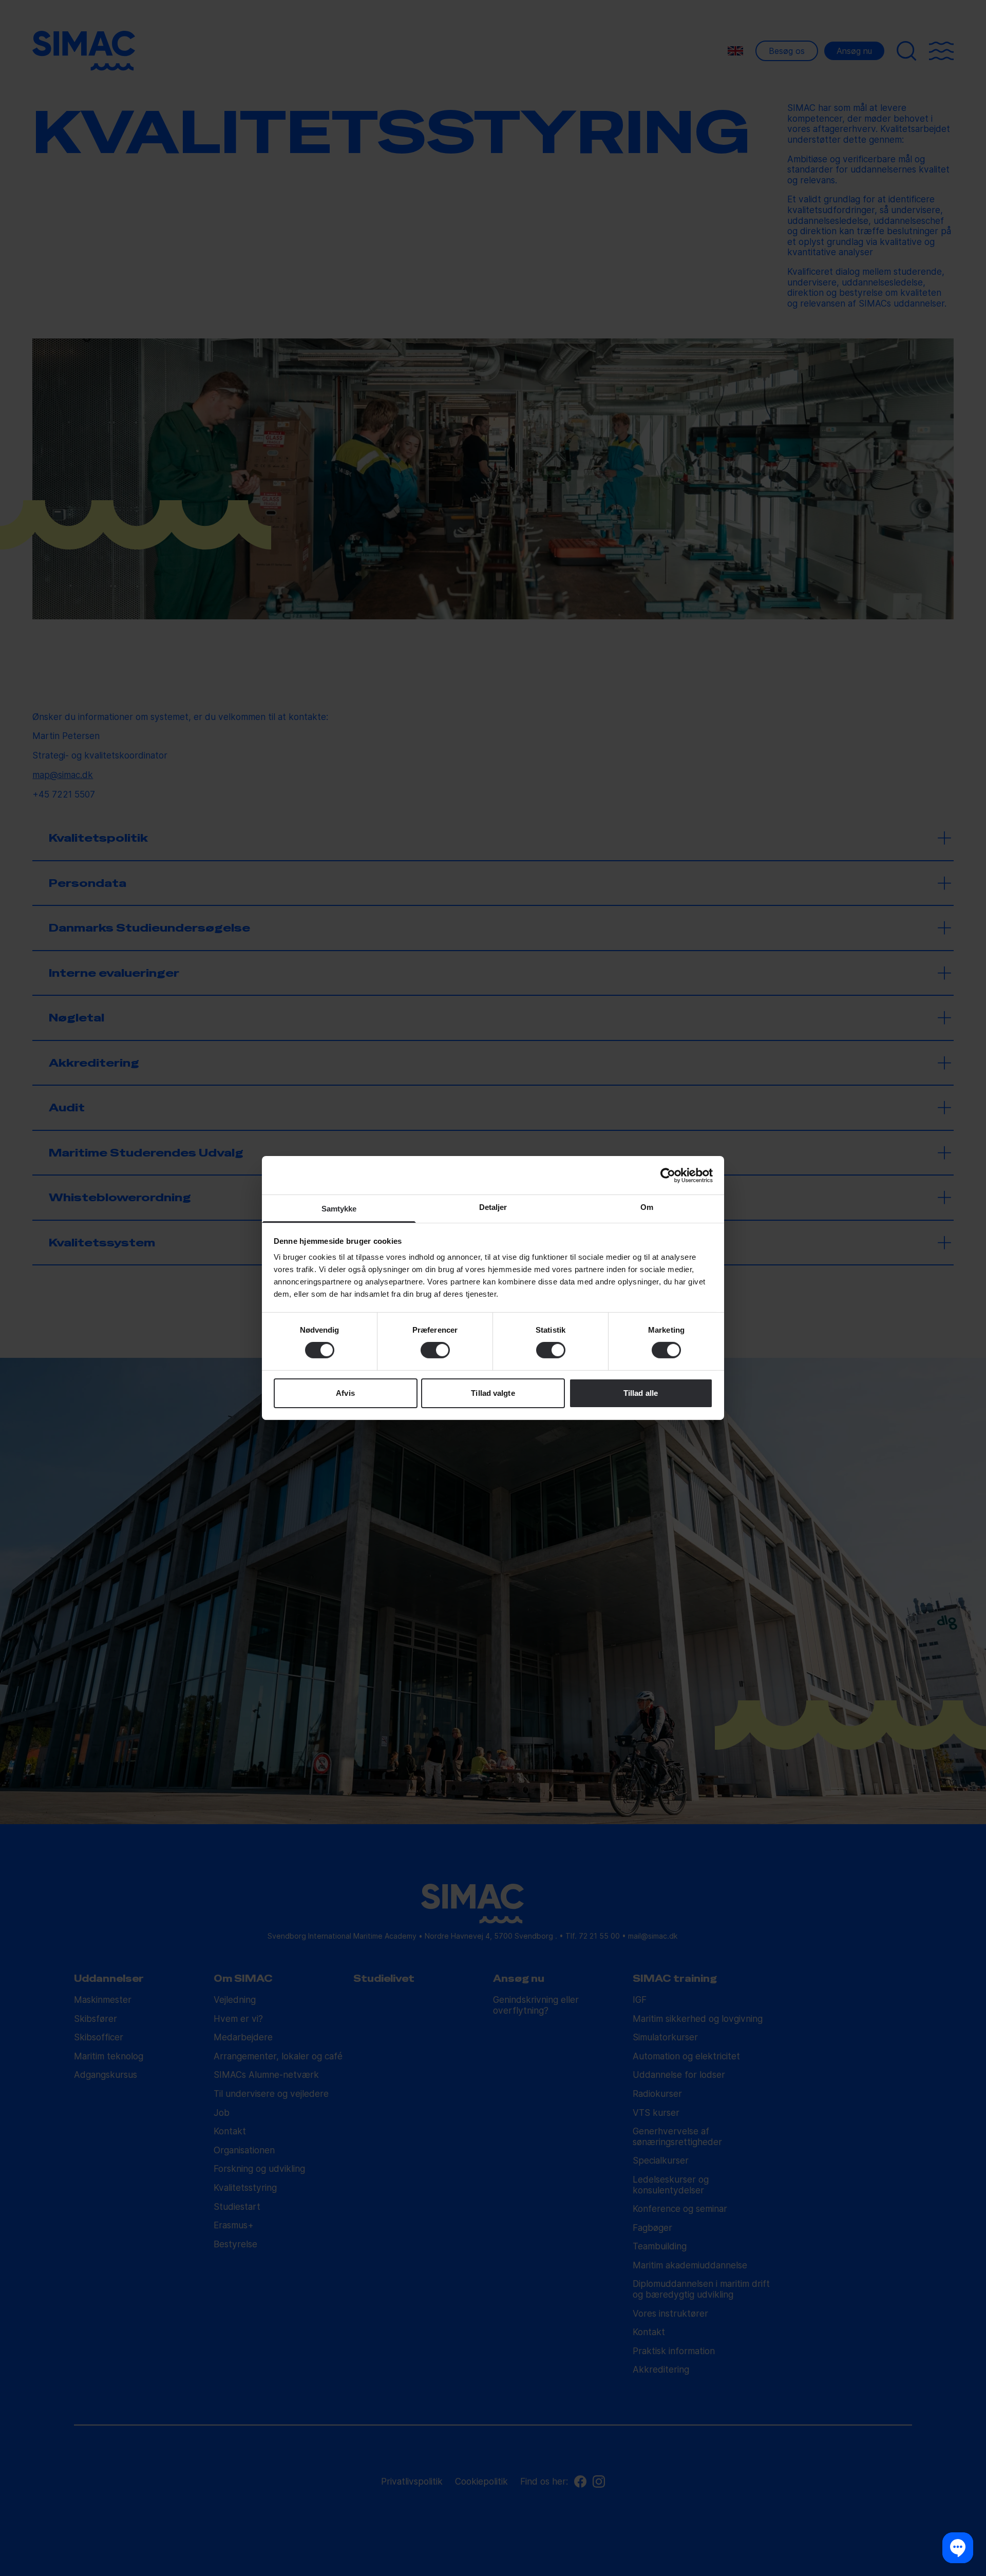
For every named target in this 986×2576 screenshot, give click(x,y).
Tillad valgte (493, 1393)
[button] (958, 2548)
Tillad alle (641, 1393)
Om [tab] (647, 1207)
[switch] (435, 1350)
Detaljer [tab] (493, 1207)
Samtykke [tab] (339, 1209)
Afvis (345, 1393)
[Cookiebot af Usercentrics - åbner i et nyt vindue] (668, 1175)
